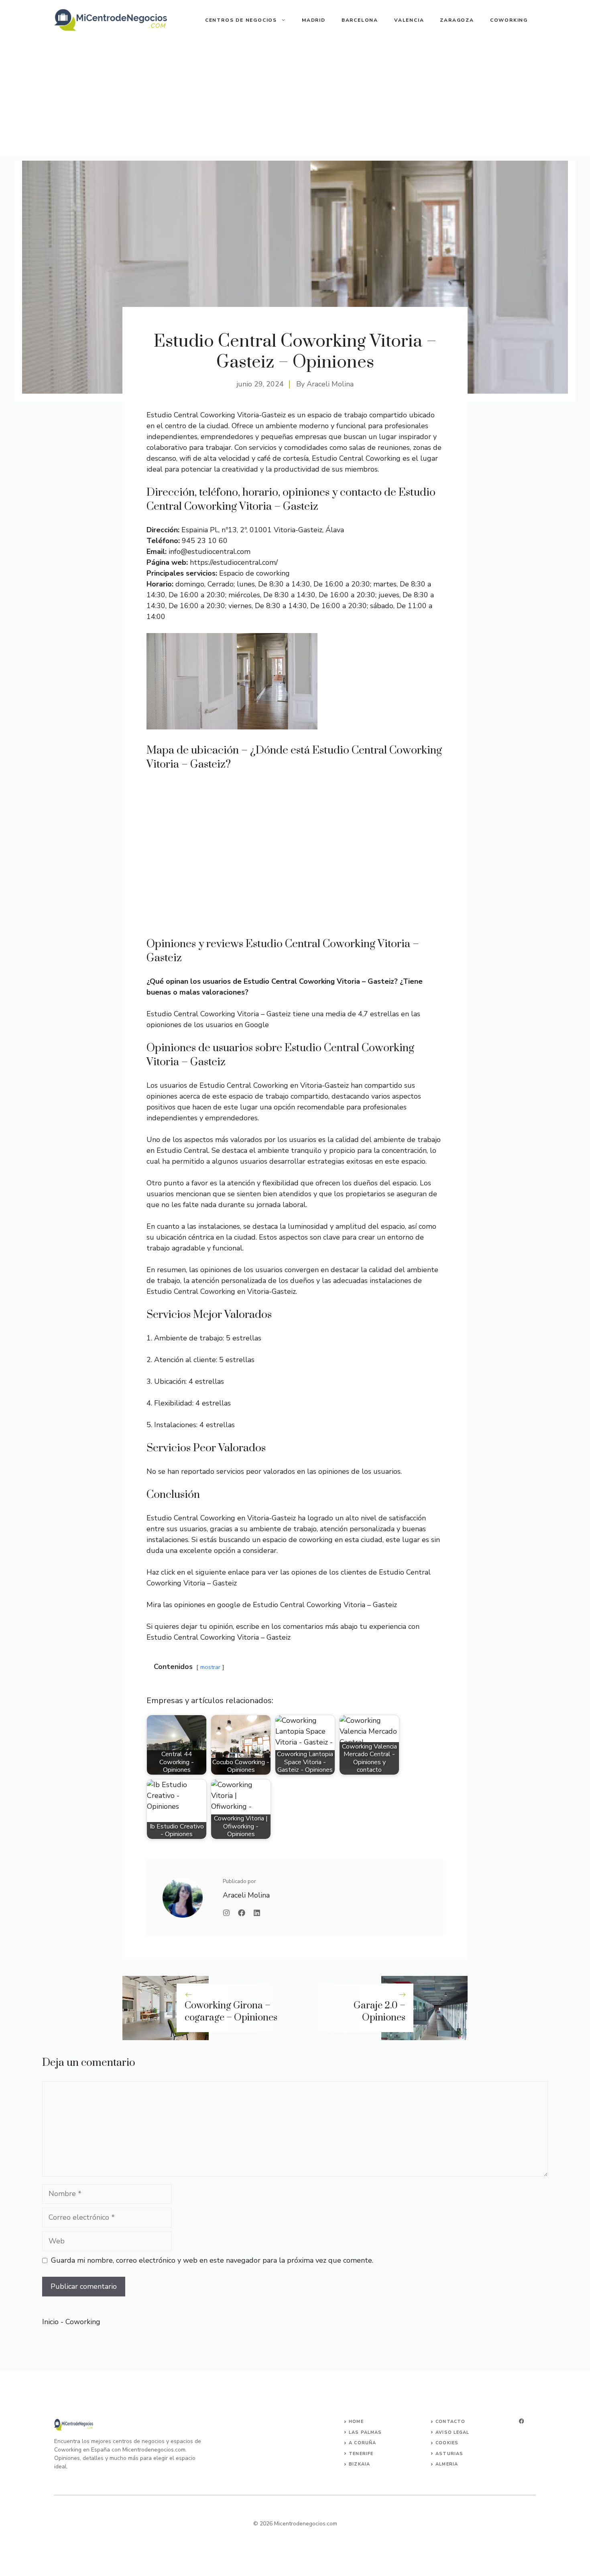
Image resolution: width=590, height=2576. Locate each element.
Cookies (447, 2443)
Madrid (314, 20)
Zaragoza (457, 20)
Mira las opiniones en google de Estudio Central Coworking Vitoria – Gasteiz (272, 1605)
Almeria (447, 2464)
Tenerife (361, 2454)
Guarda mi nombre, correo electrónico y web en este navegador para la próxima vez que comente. (212, 2260)
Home (356, 2422)
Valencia (409, 20)
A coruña (362, 2443)
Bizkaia (359, 2464)
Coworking (509, 20)
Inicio (50, 2322)
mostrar (210, 1667)
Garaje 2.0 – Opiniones (379, 2012)
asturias (449, 2454)
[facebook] (521, 2421)
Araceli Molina (330, 384)
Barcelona (360, 20)
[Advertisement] (295, 100)
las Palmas (365, 2432)
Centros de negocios (241, 20)
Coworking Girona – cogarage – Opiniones (231, 2012)
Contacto (450, 2422)
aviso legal (452, 2432)
